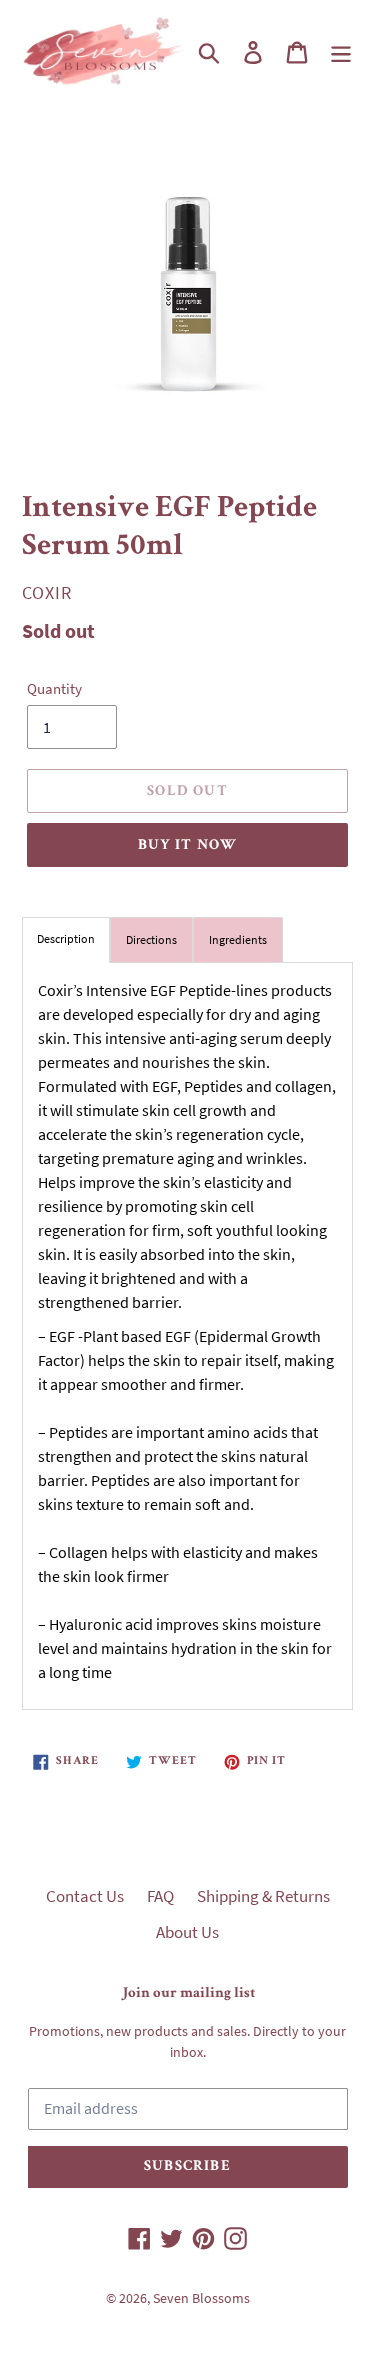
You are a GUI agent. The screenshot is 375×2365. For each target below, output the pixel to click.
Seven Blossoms (201, 2298)
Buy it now (188, 845)
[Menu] (341, 52)
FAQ (160, 1896)
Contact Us (85, 1896)
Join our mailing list (188, 1994)
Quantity (54, 688)
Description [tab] (66, 938)
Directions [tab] (151, 939)
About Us (187, 1932)
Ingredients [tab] (238, 939)
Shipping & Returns (263, 1896)
